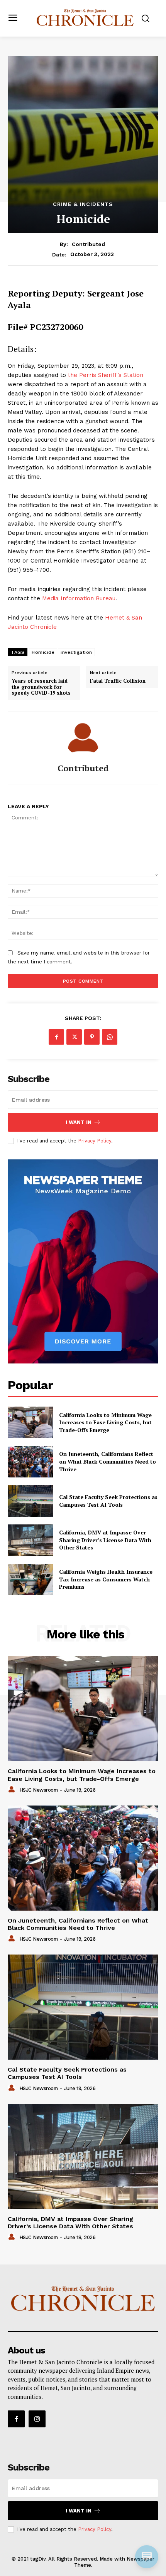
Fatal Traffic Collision (118, 681)
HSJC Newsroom (39, 1790)
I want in (79, 1122)
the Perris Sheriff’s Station (106, 375)
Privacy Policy (95, 1141)
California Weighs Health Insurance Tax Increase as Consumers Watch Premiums (106, 1579)
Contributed (88, 244)
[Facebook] (56, 1037)
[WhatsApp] (110, 1037)
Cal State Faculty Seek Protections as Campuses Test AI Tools (108, 1501)
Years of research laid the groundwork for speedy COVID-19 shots (41, 687)
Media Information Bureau (79, 598)
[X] (74, 1037)
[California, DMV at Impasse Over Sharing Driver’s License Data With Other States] (30, 1540)
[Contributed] (83, 738)
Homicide (43, 652)
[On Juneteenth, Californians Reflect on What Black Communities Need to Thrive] (30, 1462)
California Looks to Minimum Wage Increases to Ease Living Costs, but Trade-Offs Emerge (105, 1422)
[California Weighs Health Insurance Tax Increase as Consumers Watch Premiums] (30, 1579)
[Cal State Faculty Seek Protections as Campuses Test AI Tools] (30, 1501)
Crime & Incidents (83, 204)
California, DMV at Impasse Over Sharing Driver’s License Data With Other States (105, 1540)
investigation (76, 652)
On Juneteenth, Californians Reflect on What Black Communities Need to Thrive (108, 1461)
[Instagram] (37, 2419)
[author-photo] (13, 1790)
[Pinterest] (92, 1037)
